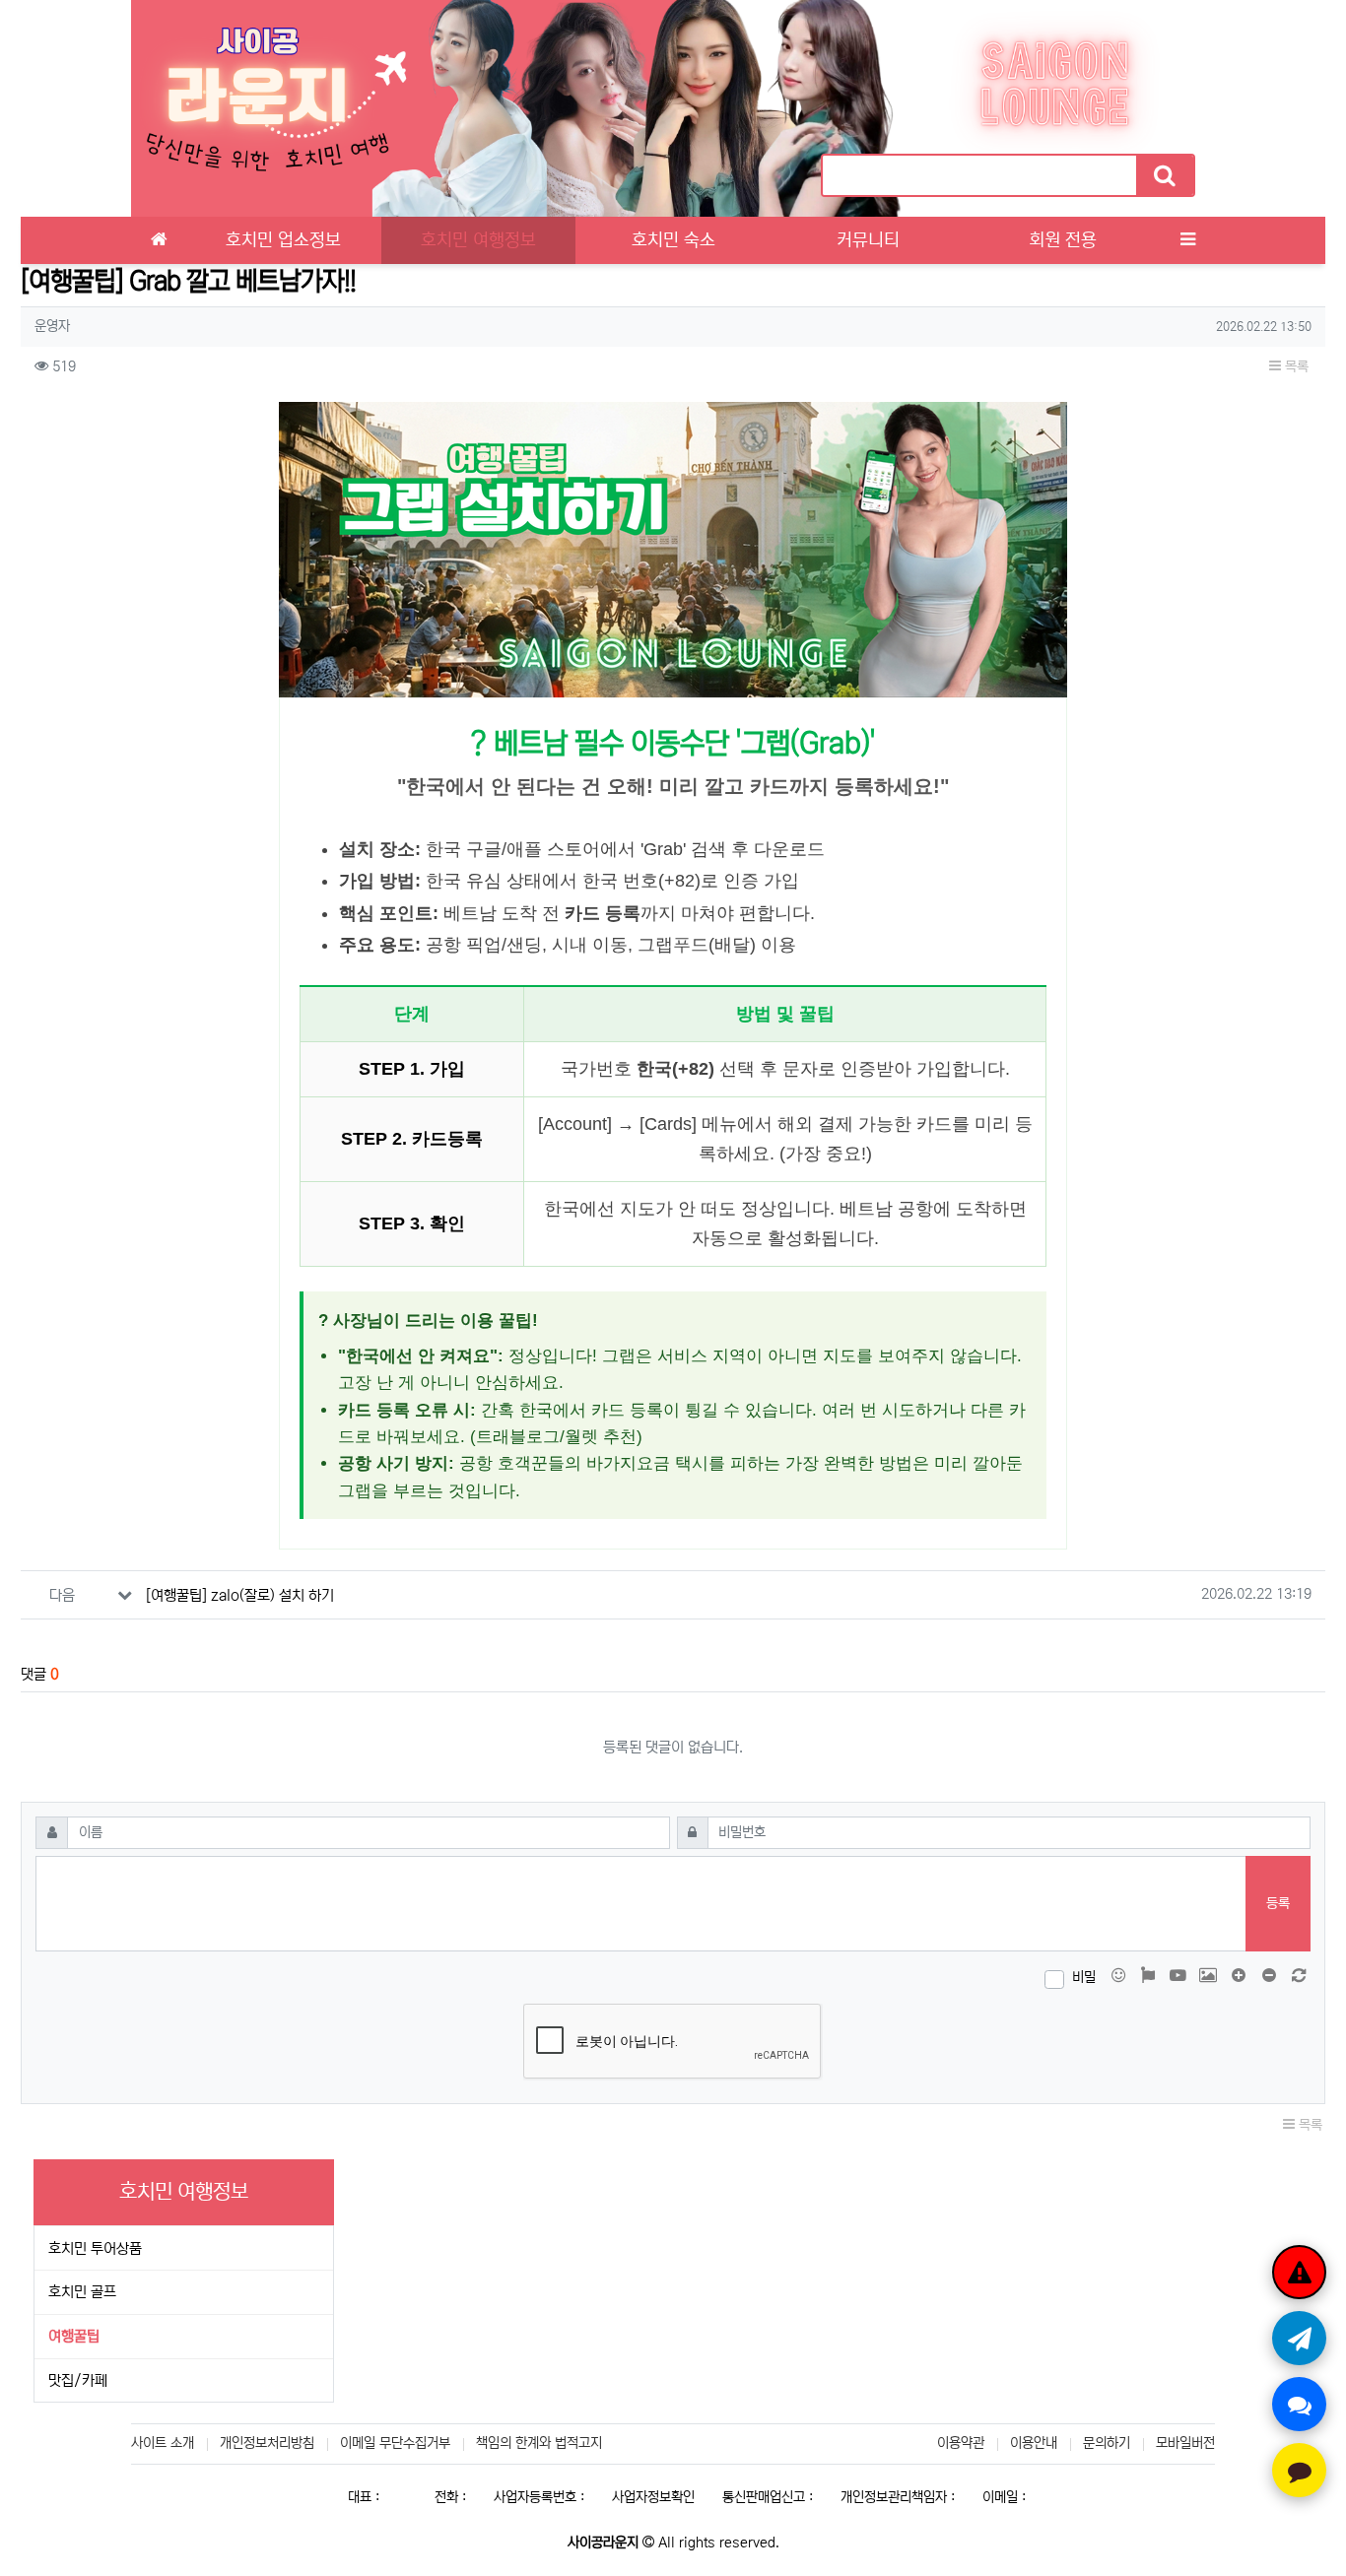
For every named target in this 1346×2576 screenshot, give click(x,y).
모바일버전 (1185, 2443)
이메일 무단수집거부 (395, 2443)
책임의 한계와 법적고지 (539, 2443)
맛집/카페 (78, 2380)
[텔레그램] (1299, 2338)
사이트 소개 (163, 2443)
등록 (1278, 1903)
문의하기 (1107, 2443)
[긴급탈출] (1299, 2272)
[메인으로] (159, 240)
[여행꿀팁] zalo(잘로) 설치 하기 (240, 1595)
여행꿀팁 (74, 2336)
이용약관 (961, 2443)
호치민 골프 (82, 2292)
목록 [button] (1295, 366)
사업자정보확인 (653, 2497)
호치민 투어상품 (95, 2248)
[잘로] (1299, 2404)
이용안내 (1034, 2443)
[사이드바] (1187, 240)
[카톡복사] (1299, 2470)
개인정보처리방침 (267, 2443)
